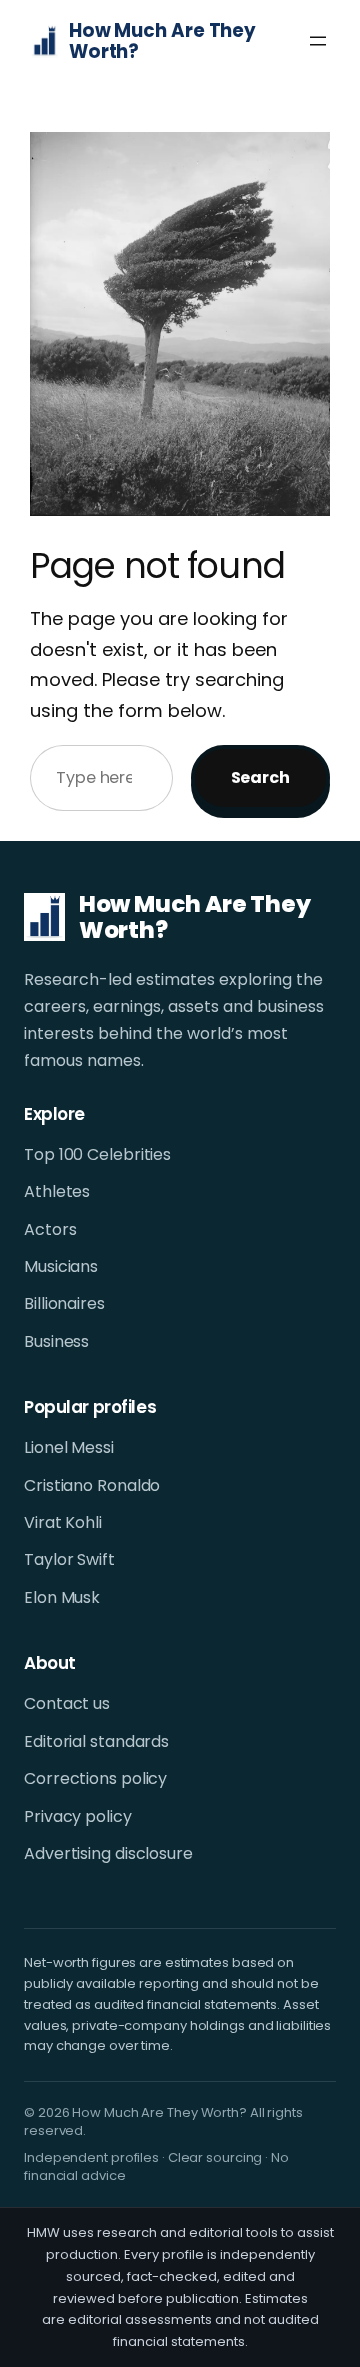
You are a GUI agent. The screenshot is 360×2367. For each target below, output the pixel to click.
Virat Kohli (63, 1523)
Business (56, 1342)
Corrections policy (95, 1779)
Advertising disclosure (108, 1854)
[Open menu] (318, 41)
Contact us (67, 1704)
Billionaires (64, 1304)
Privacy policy (78, 1817)
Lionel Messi (69, 1448)
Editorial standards (96, 1742)
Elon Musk (62, 1598)
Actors (50, 1230)
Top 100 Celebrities (97, 1155)
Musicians (61, 1267)
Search (260, 777)
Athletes (57, 1192)
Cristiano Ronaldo (92, 1486)
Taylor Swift (69, 1560)
